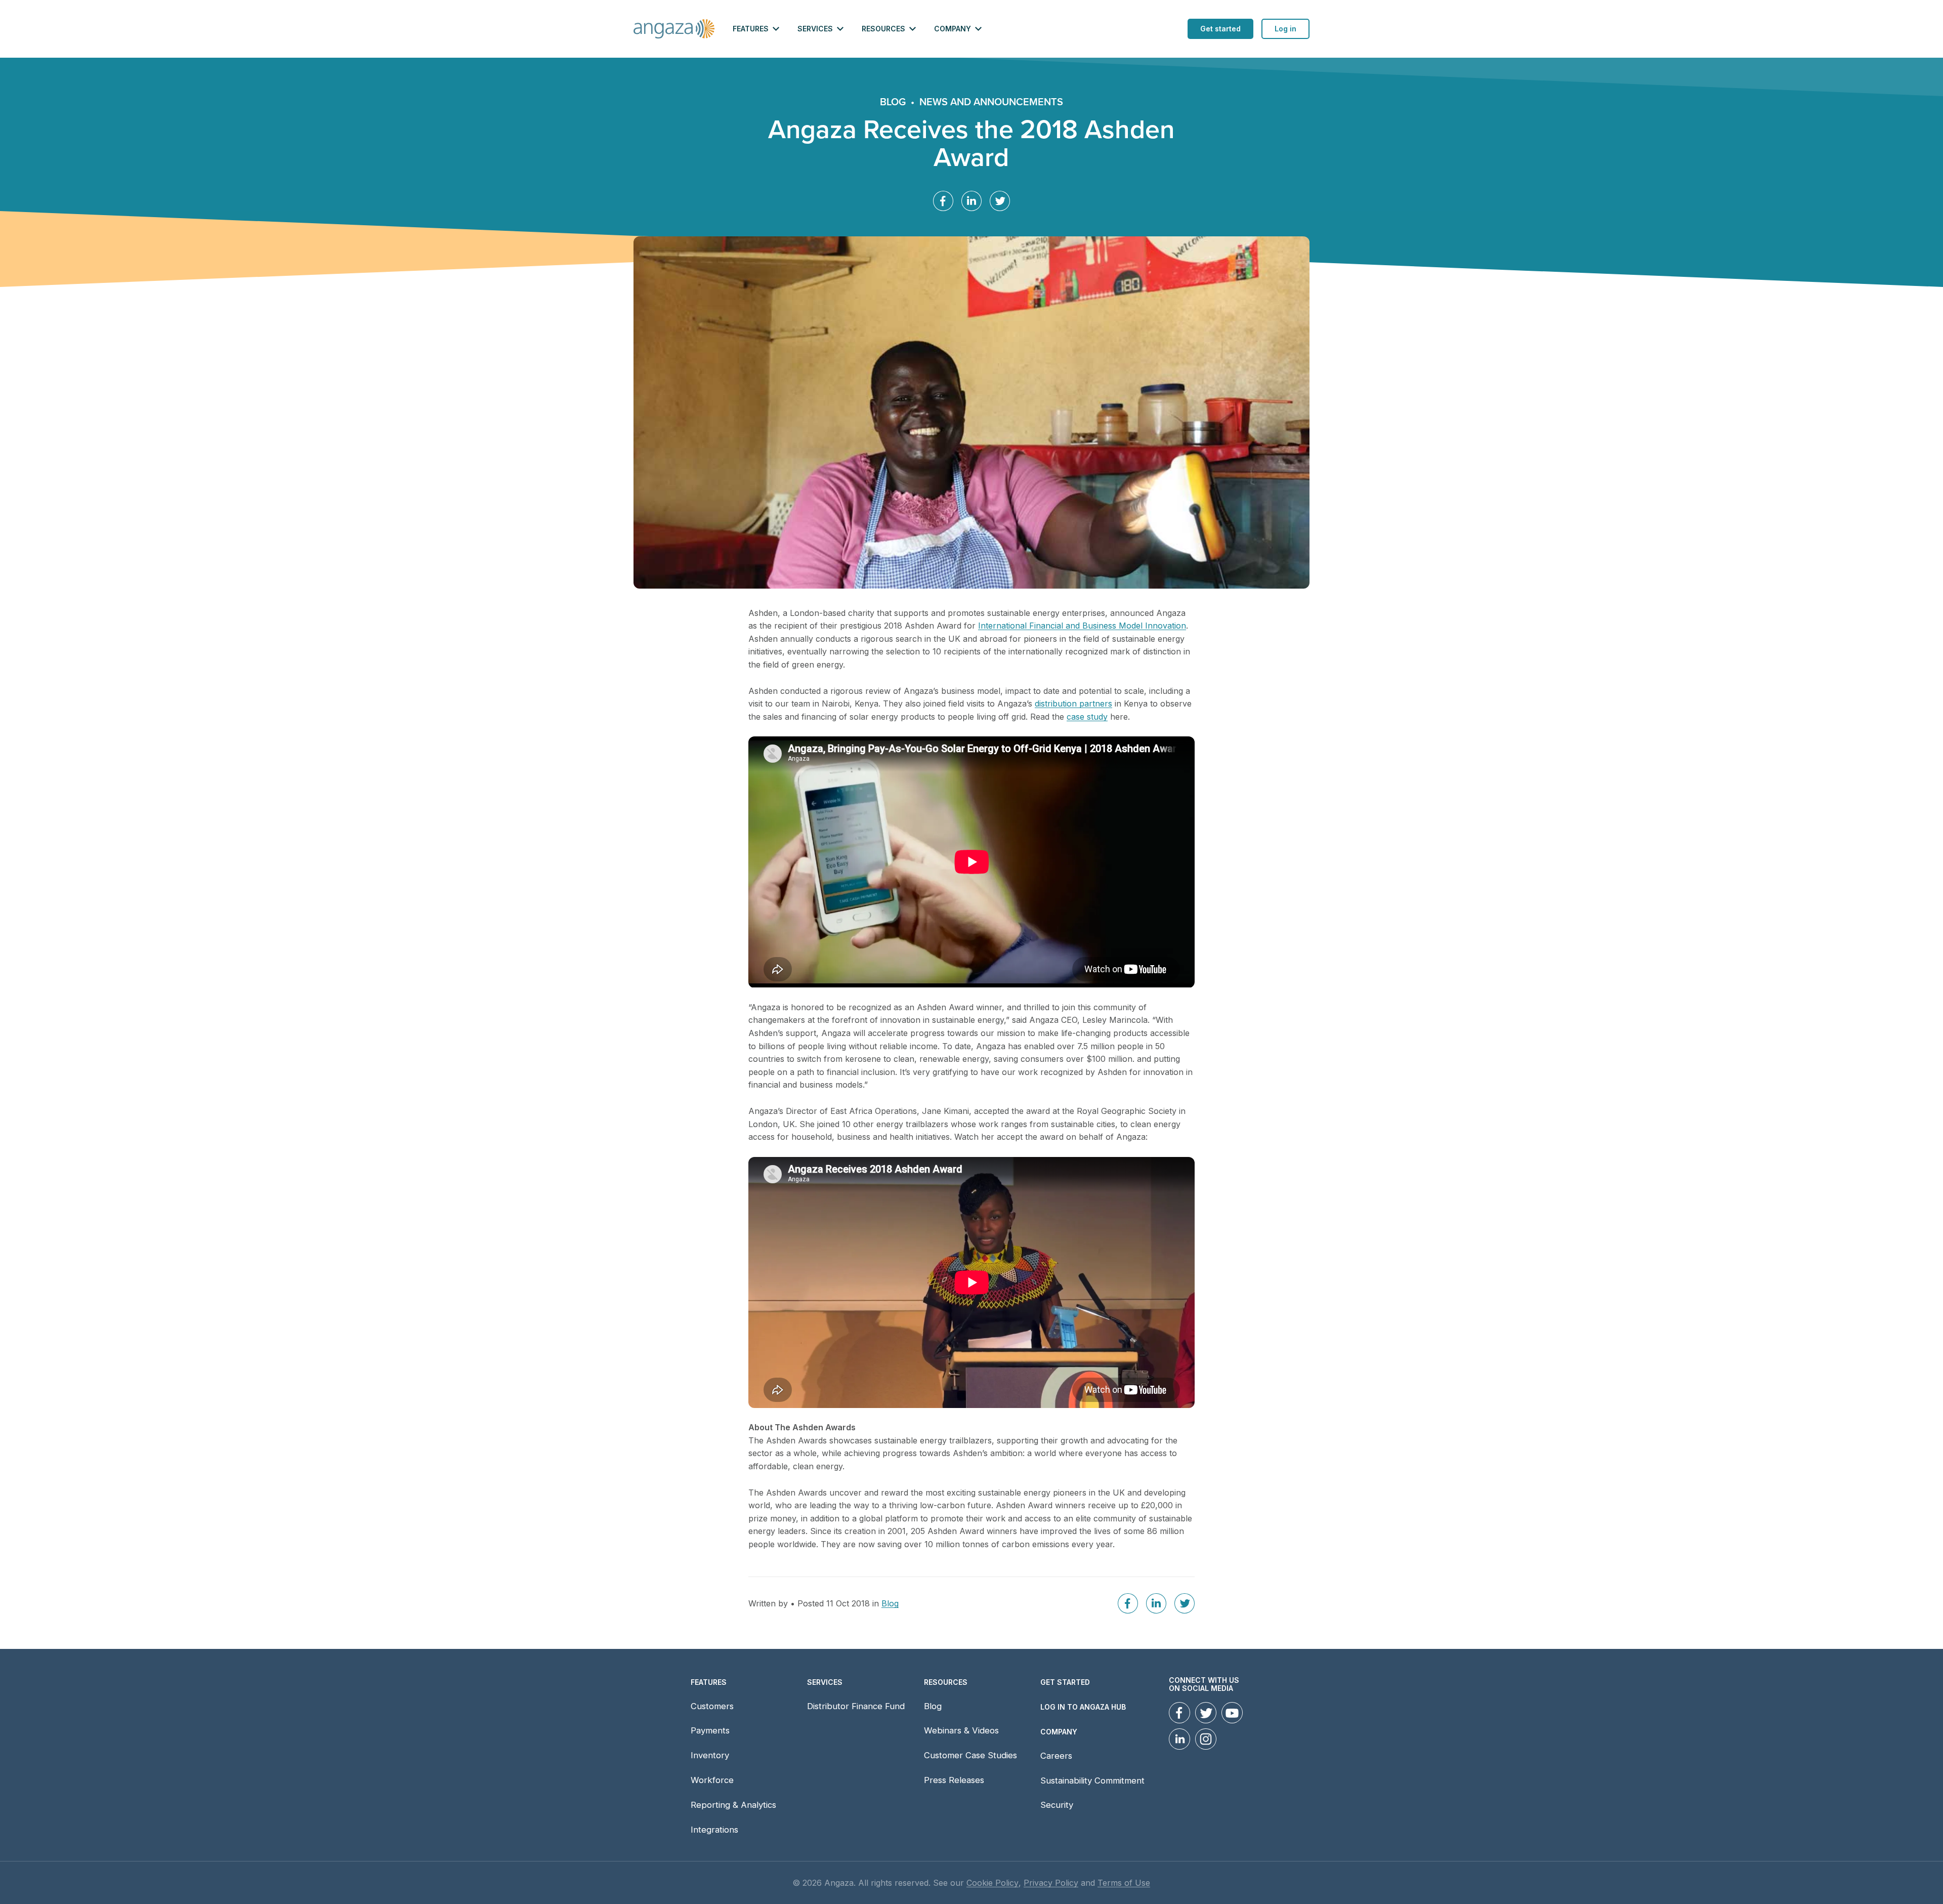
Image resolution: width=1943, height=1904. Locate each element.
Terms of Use (1124, 1883)
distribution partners (1073, 704)
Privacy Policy (1051, 1883)
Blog (893, 102)
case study (1087, 717)
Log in (1285, 29)
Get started (1220, 29)
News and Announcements (991, 102)
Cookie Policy (992, 1883)
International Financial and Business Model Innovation (1082, 626)
